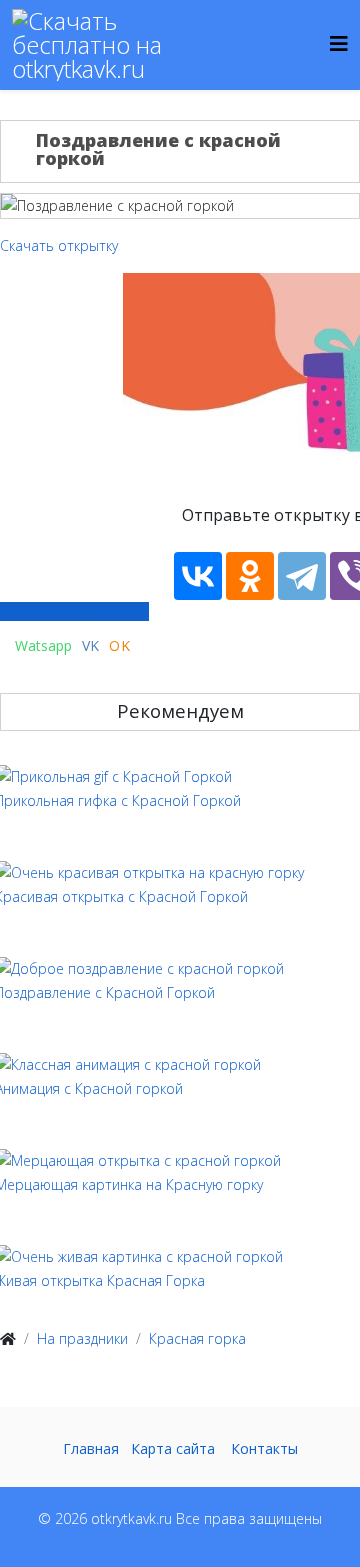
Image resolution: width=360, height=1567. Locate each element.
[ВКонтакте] (198, 576)
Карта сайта (173, 1448)
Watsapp (41, 645)
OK (120, 645)
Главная (91, 1448)
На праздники (82, 1338)
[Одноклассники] (250, 576)
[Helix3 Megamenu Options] (339, 43)
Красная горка (197, 1338)
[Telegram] (302, 576)
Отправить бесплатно (74, 611)
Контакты (264, 1448)
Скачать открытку (59, 245)
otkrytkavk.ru (131, 1518)
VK (90, 645)
